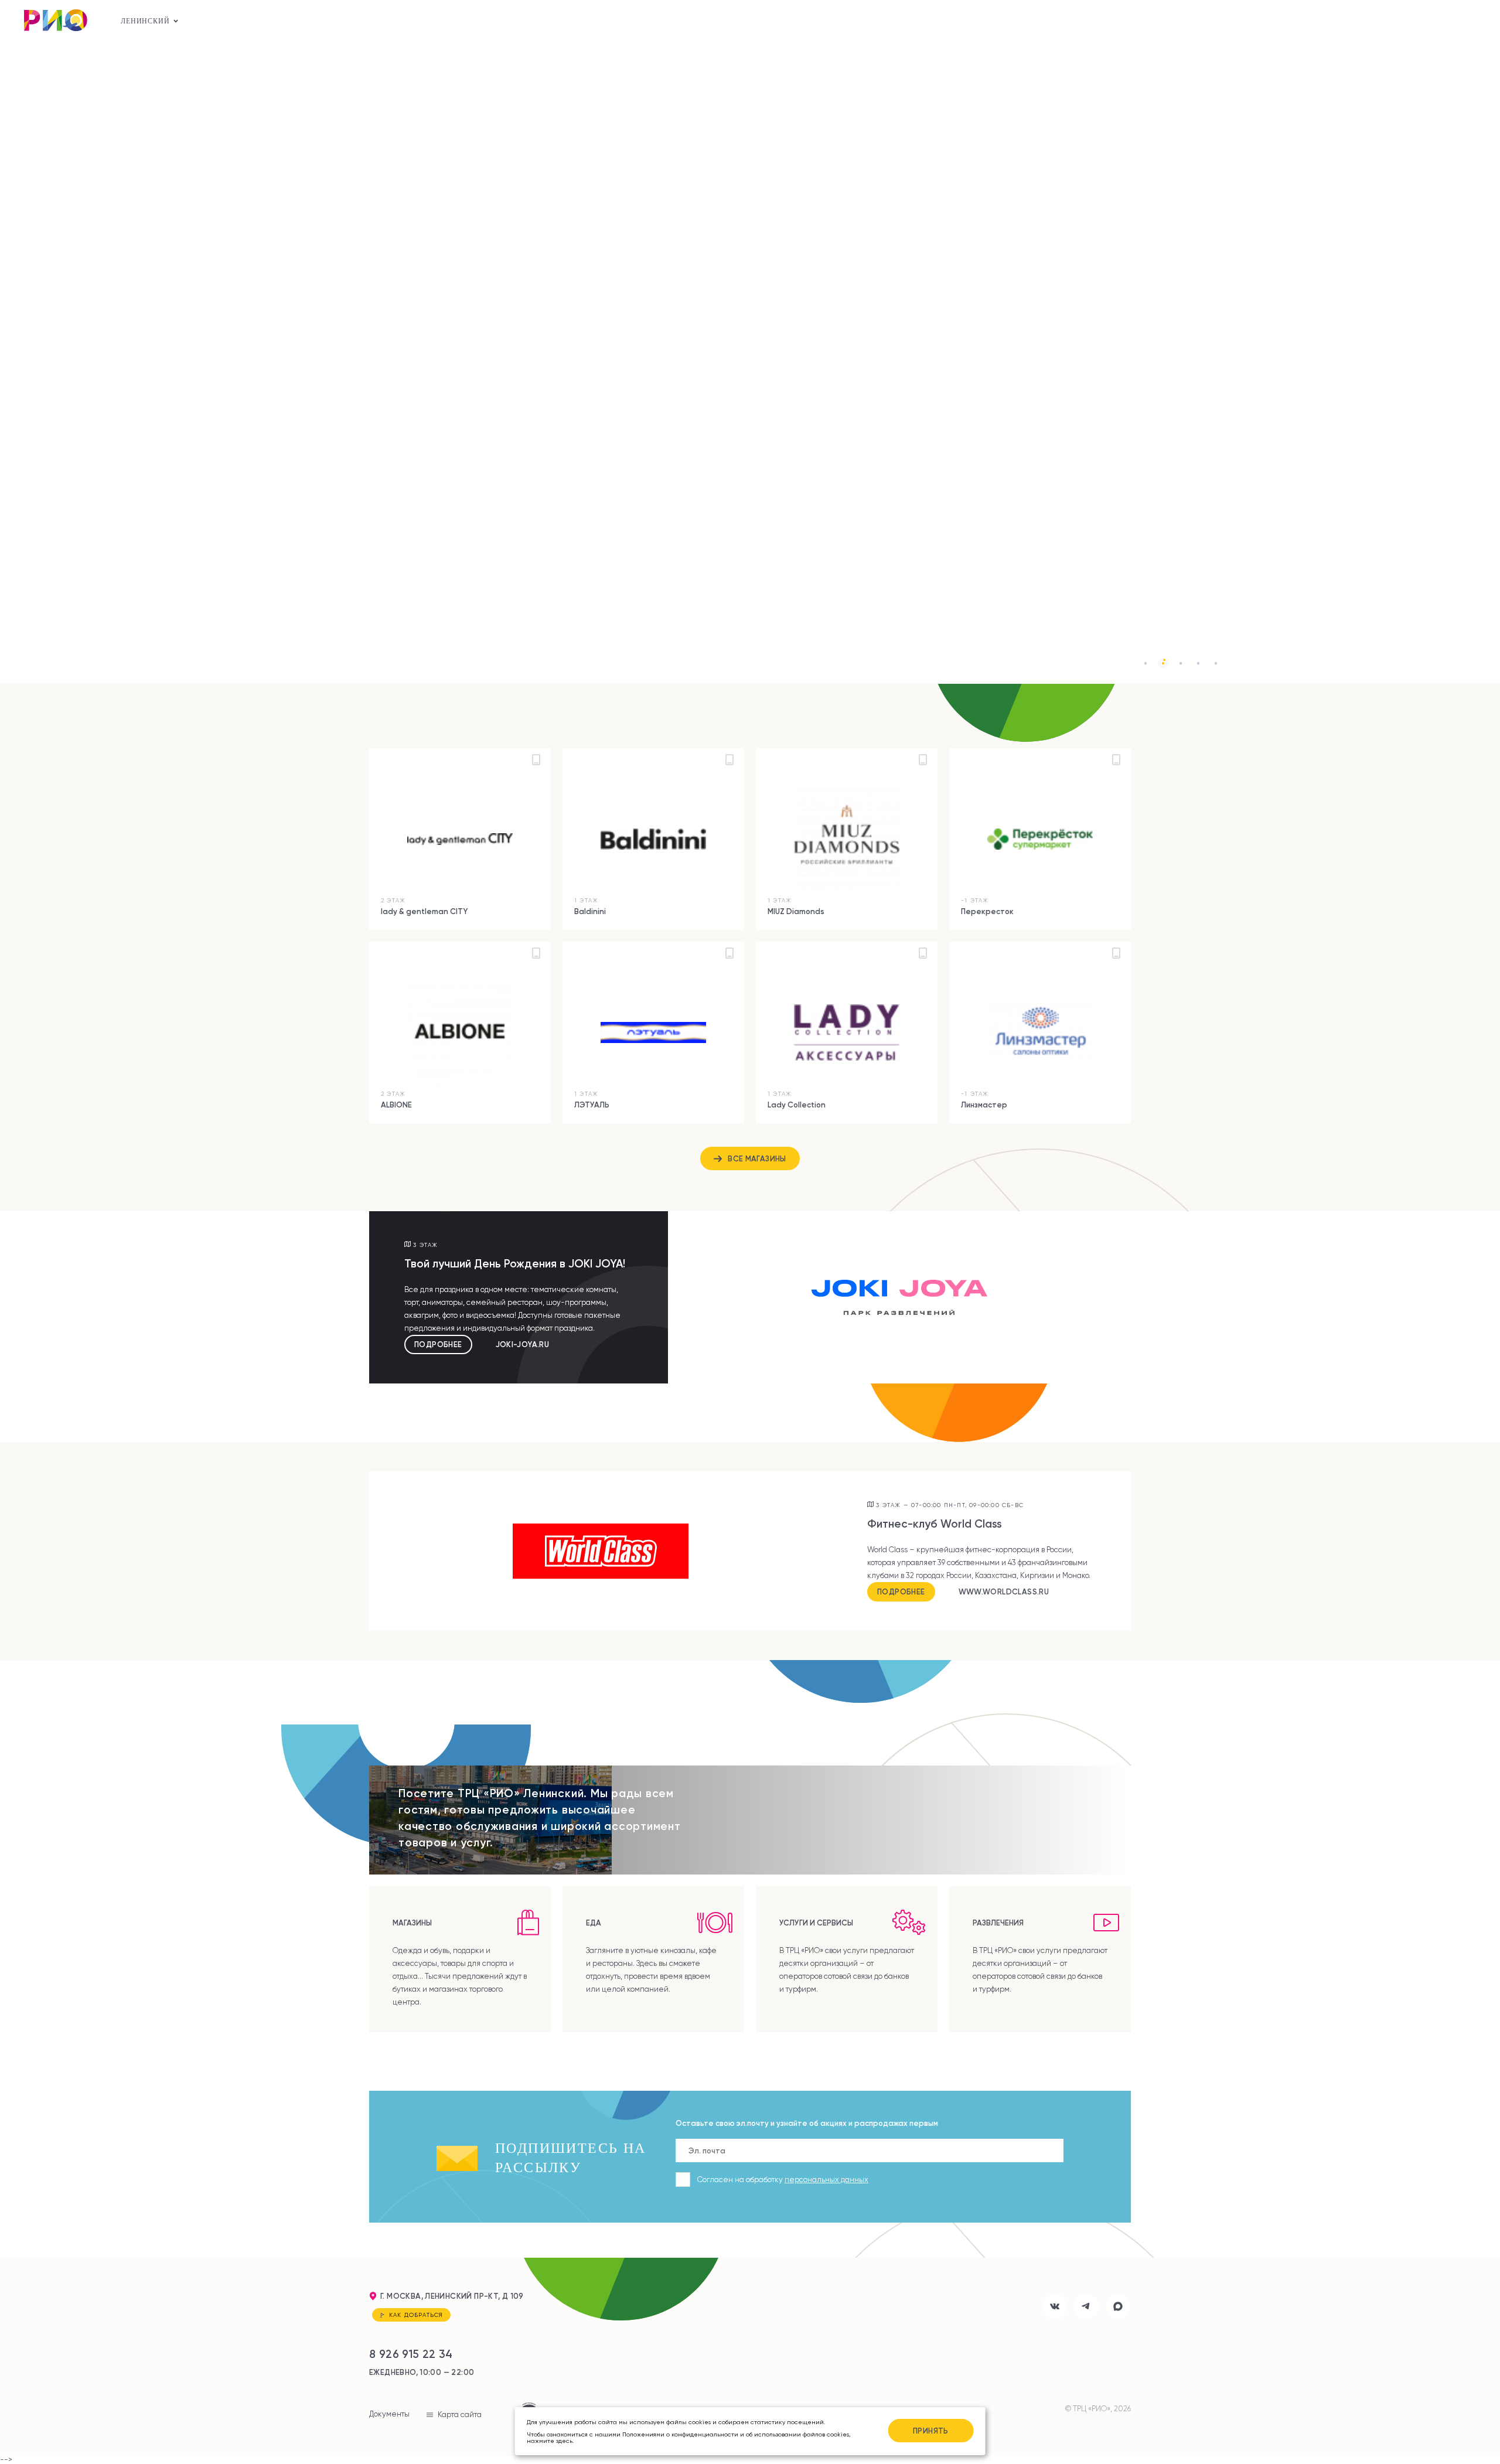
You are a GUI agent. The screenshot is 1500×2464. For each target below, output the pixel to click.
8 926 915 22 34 (411, 2354)
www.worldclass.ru (1004, 1592)
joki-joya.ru (523, 1345)
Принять (931, 2431)
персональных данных (826, 2180)
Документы (389, 2414)
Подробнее (438, 1344)
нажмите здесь (550, 2441)
